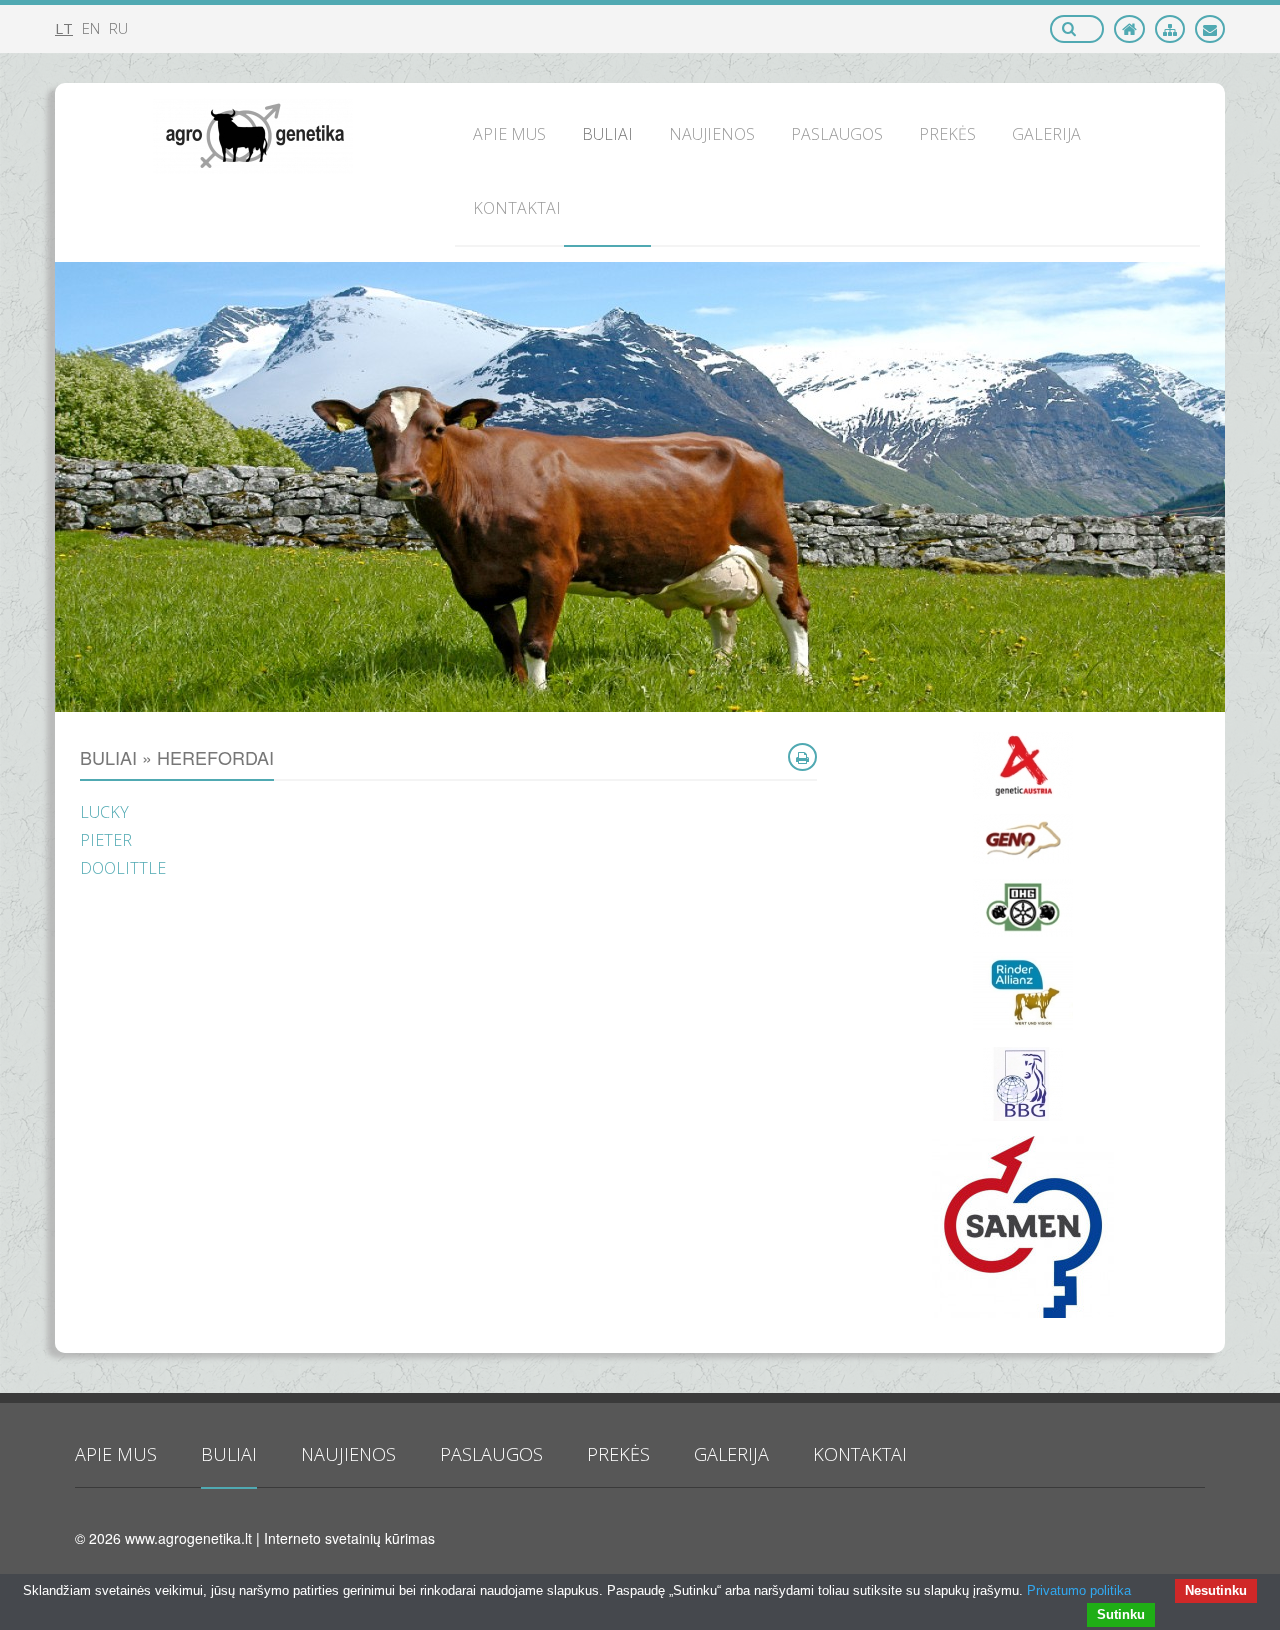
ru (118, 28)
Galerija (731, 1454)
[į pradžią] (1129, 29)
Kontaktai (860, 1454)
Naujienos (348, 1454)
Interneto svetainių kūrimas (349, 1538)
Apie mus (116, 1454)
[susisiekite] (1210, 29)
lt (64, 28)
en (91, 28)
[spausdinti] (802, 757)
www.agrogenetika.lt (188, 1538)
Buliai (229, 1454)
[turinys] (1170, 29)
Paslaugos (491, 1454)
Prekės (618, 1454)
